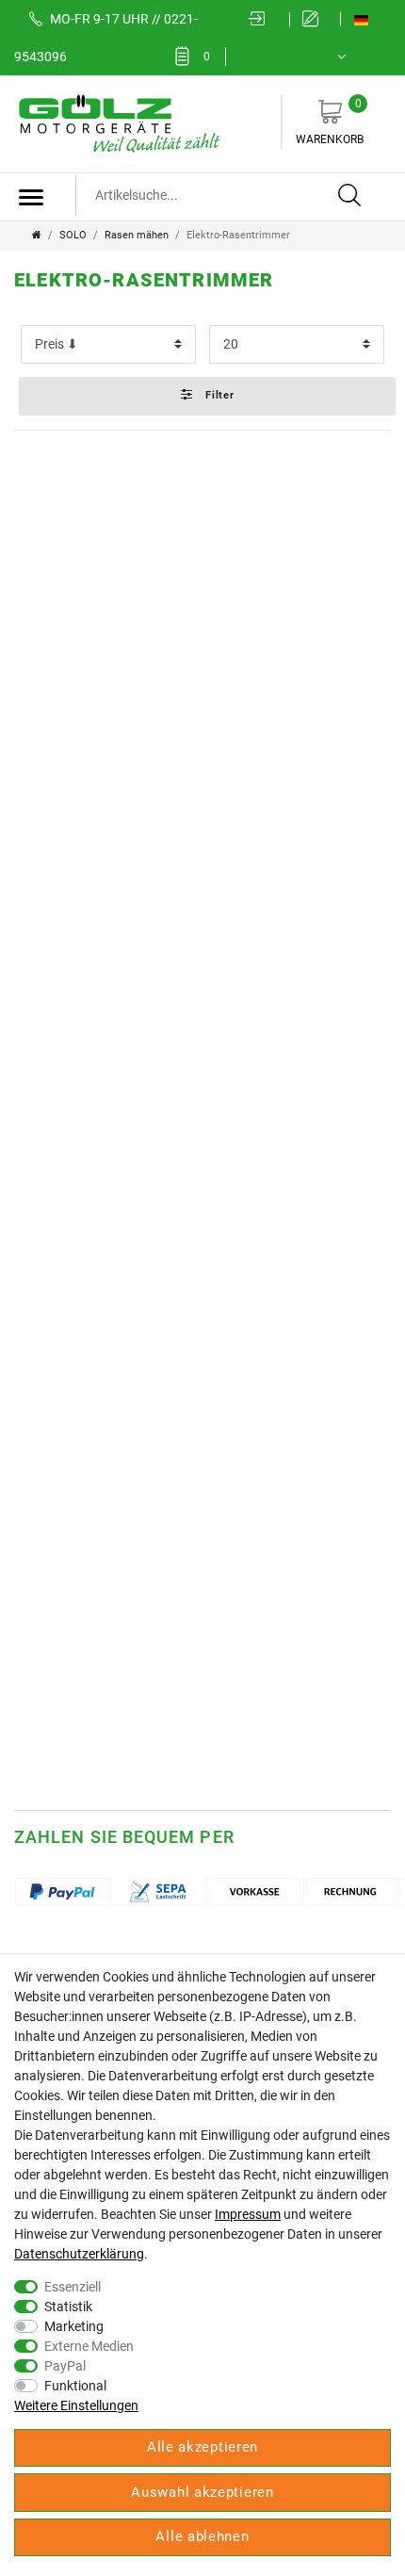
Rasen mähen (137, 235)
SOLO (73, 235)
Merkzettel (207, 57)
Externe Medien (89, 2346)
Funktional (75, 2386)
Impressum (248, 2214)
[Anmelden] (263, 20)
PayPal (65, 2366)
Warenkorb (330, 122)
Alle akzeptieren (202, 2447)
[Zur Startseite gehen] (37, 235)
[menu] (31, 197)
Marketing (74, 2326)
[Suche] (350, 196)
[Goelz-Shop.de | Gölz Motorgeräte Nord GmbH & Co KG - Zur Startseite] (118, 122)
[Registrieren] (315, 20)
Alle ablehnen (202, 2536)
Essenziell (73, 2287)
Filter (219, 395)
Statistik (68, 2307)
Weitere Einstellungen (76, 2405)
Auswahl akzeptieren (202, 2492)
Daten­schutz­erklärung (79, 2254)
